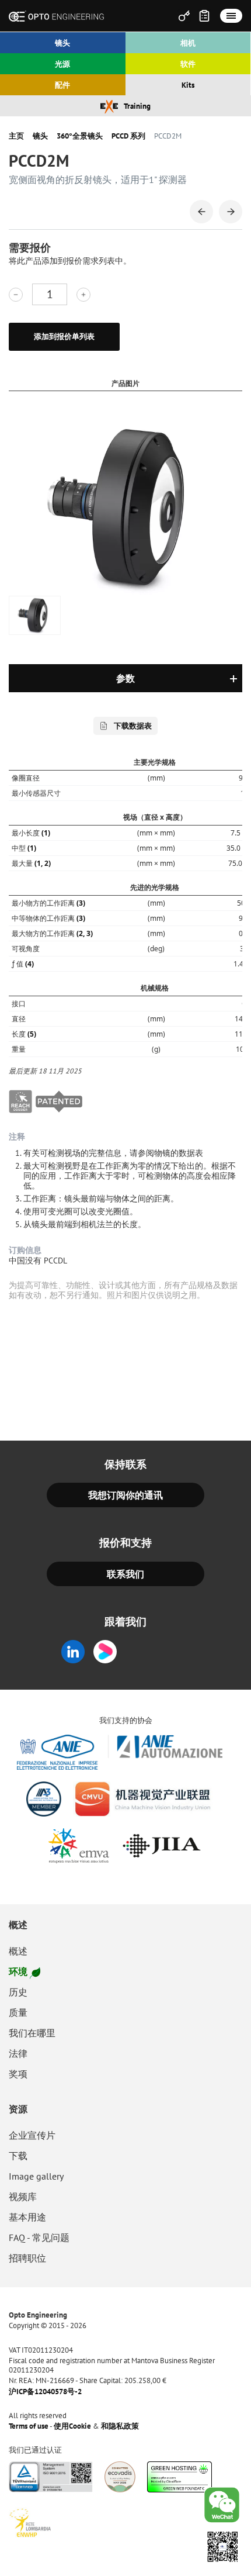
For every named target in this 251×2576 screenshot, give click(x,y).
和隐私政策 (120, 2426)
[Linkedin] (73, 1652)
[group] (35, 615)
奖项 (18, 2074)
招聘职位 (27, 2258)
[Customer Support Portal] (184, 16)
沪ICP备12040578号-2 (45, 2392)
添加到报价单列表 (64, 336)
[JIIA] (161, 1846)
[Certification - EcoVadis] (120, 2477)
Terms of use (29, 2426)
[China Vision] (143, 1799)
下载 (18, 2156)
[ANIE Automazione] (120, 1752)
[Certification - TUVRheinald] (51, 2477)
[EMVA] (79, 1846)
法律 (18, 2053)
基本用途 (27, 2217)
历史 (18, 1992)
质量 (18, 2012)
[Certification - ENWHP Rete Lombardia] (30, 2523)
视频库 (23, 2197)
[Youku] (109, 1652)
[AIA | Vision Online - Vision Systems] (44, 1799)
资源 (18, 2109)
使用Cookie (72, 2426)
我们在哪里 (32, 2033)
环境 (18, 1971)
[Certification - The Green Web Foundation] (180, 2477)
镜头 (40, 136)
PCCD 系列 (128, 136)
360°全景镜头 (80, 136)
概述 (18, 1925)
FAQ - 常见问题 (39, 2237)
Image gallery (36, 2176)
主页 (16, 136)
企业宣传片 (32, 2135)
